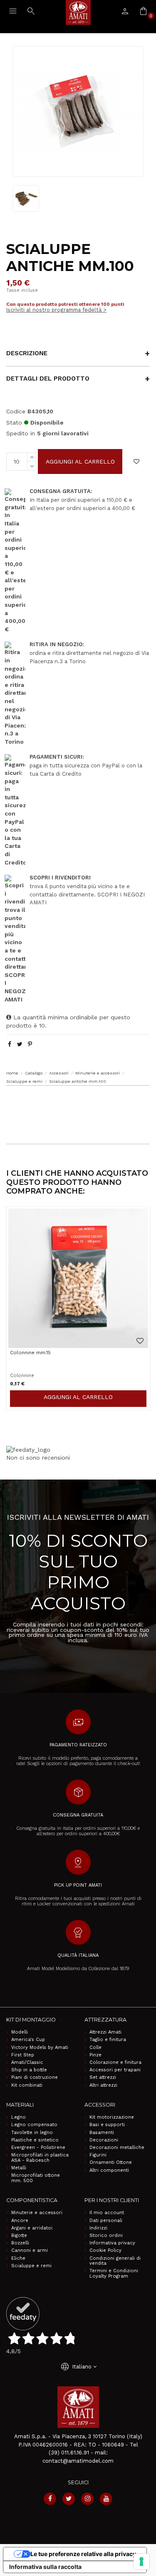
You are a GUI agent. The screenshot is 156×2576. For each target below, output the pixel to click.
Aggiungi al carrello (80, 461)
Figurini (98, 2155)
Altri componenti (109, 2171)
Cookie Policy (105, 2251)
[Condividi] (10, 1044)
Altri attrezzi (103, 2085)
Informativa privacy (112, 2243)
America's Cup (28, 2040)
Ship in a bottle (29, 2070)
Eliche (18, 2259)
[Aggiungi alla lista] (136, 461)
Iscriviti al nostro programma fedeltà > (56, 310)
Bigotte (19, 2236)
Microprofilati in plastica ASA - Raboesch (40, 2158)
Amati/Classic (27, 2063)
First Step (23, 2055)
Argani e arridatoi (32, 2228)
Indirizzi (98, 2228)
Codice (16, 411)
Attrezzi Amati (105, 2032)
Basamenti (102, 2133)
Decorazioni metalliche (117, 2148)
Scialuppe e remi (31, 2266)
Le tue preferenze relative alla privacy (83, 2554)
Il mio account (107, 2213)
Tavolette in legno (32, 2133)
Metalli (19, 2168)
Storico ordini (106, 2236)
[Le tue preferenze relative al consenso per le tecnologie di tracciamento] (141, 2561)
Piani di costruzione (35, 2078)
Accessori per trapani (115, 2070)
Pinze (95, 2055)
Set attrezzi (103, 2078)
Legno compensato (34, 2125)
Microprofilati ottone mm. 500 (36, 2178)
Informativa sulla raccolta (45, 2567)
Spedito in (21, 433)
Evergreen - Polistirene (38, 2148)
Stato (14, 422)
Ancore (20, 2221)
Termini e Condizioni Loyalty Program (114, 2274)
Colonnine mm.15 (30, 1353)
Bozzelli (20, 2243)
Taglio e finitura (108, 2040)
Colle (95, 2048)
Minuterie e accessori (37, 2213)
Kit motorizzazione (112, 2117)
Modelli (20, 2032)
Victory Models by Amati (40, 2048)
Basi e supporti (107, 2125)
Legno (19, 2117)
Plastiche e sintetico (35, 2140)
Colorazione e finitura (115, 2063)
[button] (78, 1102)
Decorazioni (104, 2140)
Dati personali (106, 2221)
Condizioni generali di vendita (115, 2261)
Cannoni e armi (30, 2251)
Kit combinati (27, 2085)
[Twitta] (20, 1044)
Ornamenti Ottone (111, 2163)
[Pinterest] (30, 1044)
